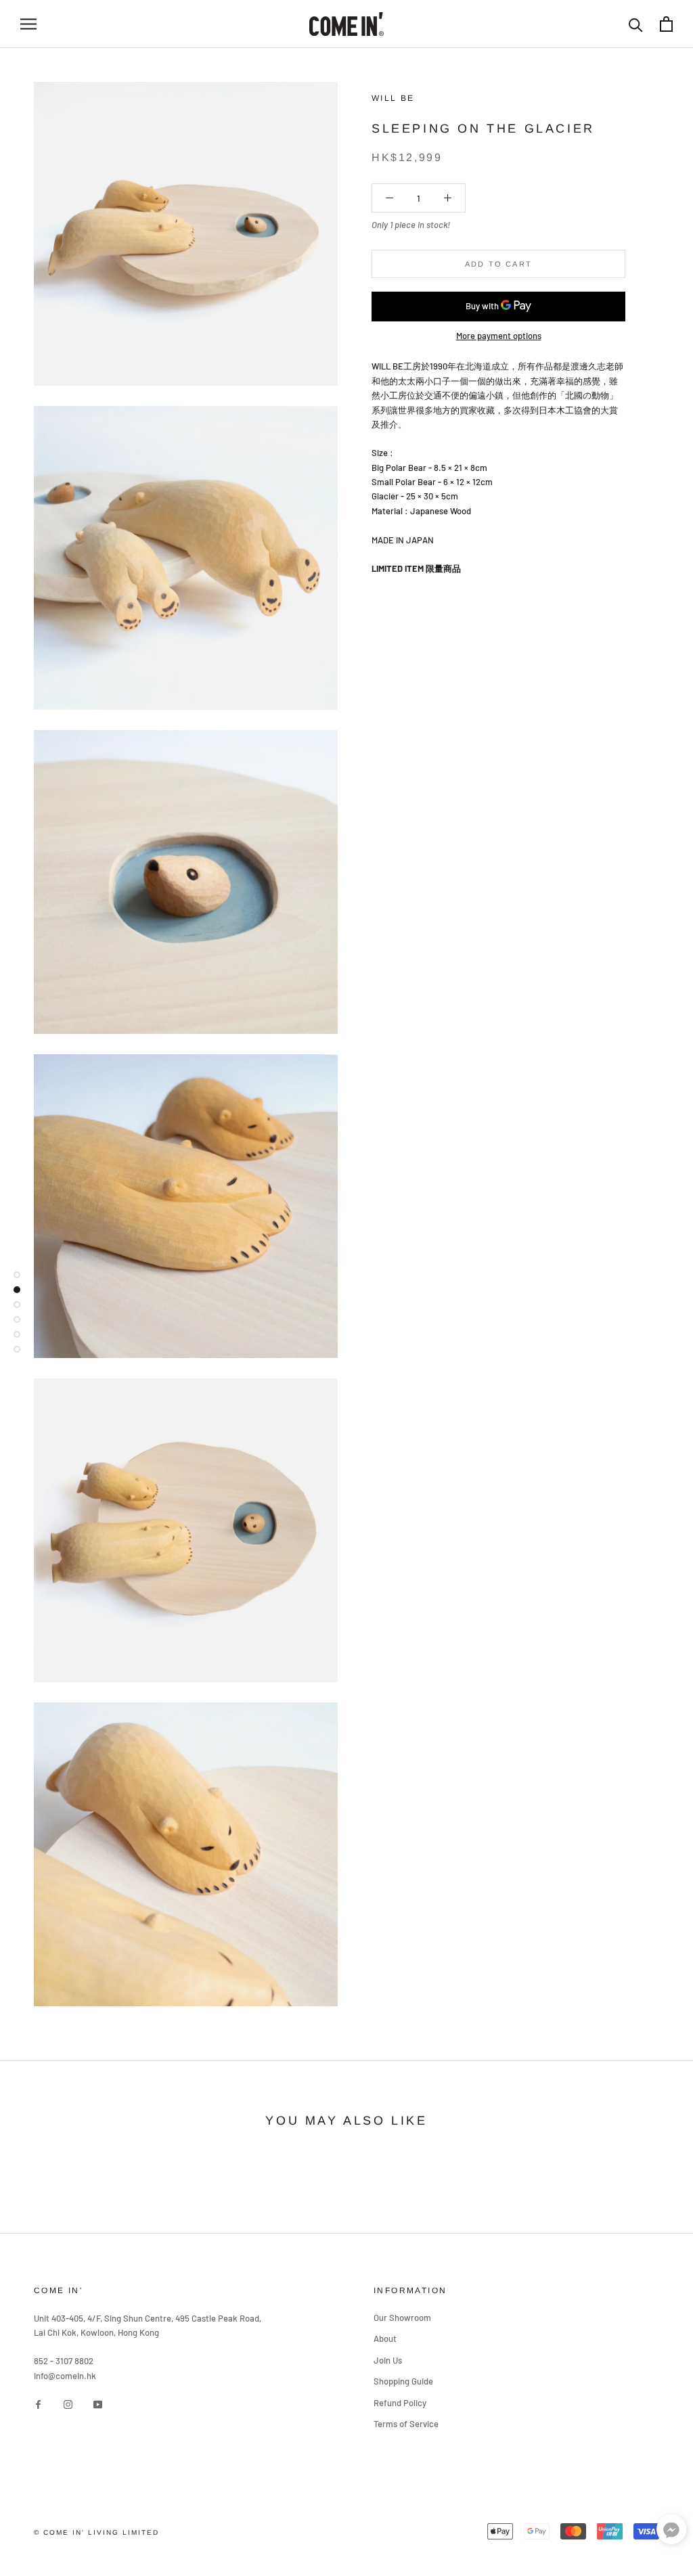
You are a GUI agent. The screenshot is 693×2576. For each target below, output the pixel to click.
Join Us (388, 2360)
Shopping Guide (403, 2381)
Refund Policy (400, 2403)
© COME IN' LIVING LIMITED (96, 2532)
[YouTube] (98, 2404)
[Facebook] (38, 2404)
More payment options (499, 336)
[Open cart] (666, 24)
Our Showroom (402, 2318)
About (385, 2338)
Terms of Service (406, 2424)
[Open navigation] (28, 24)
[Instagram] (68, 2404)
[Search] (636, 24)
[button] (671, 2532)
